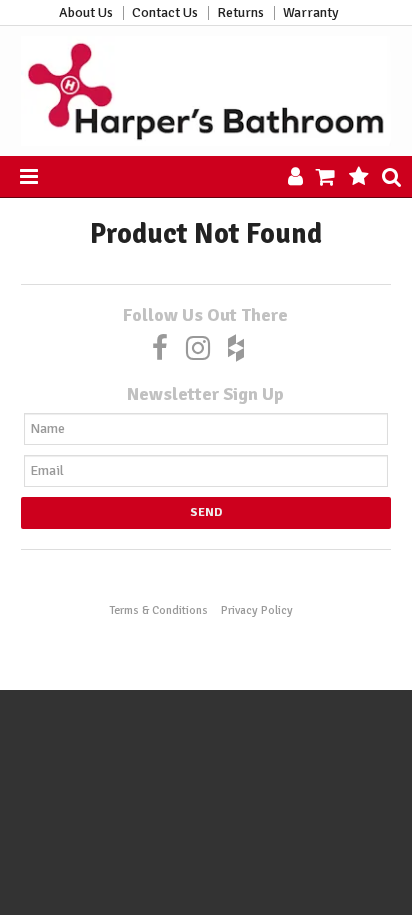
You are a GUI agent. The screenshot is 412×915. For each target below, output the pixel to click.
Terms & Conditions (158, 610)
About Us (86, 13)
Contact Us (165, 13)
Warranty (311, 13)
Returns (240, 13)
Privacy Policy (257, 610)
